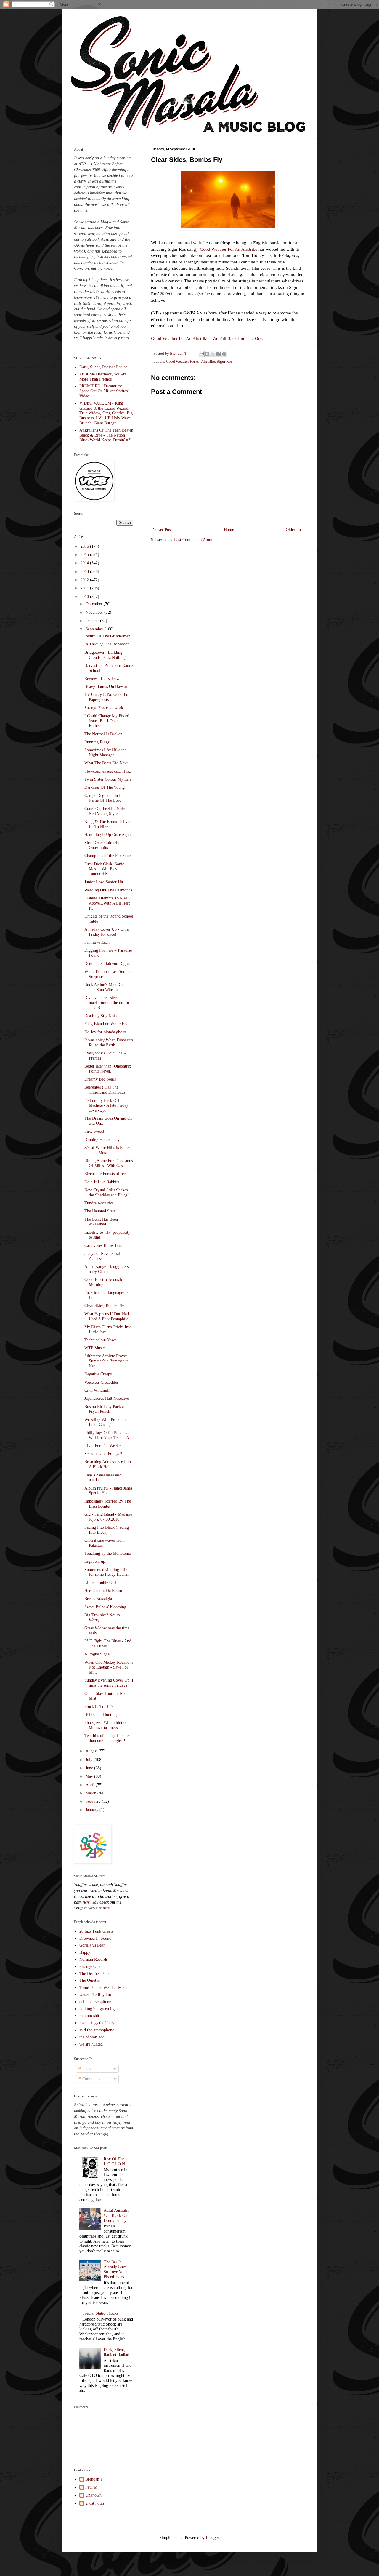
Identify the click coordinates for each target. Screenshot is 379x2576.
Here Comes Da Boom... (105, 1591)
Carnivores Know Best (103, 1245)
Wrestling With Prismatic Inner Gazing (105, 1422)
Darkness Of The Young (105, 787)
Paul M (91, 2487)
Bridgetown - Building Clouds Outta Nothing (105, 655)
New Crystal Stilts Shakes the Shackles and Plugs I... (109, 1193)
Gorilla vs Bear (92, 1945)
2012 (85, 580)
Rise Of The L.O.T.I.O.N (114, 2161)
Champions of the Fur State (107, 856)
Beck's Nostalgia (98, 1599)
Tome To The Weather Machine (106, 1988)
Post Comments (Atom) (194, 540)
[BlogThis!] (207, 354)
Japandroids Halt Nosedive (107, 1398)
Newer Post (162, 530)
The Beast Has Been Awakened (101, 1222)
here (86, 1902)
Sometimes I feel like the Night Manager (105, 752)
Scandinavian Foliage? (103, 1454)
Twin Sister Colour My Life (108, 779)
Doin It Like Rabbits (102, 1182)
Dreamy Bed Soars (100, 1079)
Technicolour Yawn (101, 1340)
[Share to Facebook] (219, 354)
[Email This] (202, 354)
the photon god (92, 2037)
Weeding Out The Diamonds (108, 890)
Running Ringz (97, 742)
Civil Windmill (97, 1390)
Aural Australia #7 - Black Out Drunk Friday (116, 2215)
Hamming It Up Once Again (108, 835)
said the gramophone (97, 2030)
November (95, 612)
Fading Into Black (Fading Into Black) (107, 1530)
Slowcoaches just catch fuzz (108, 771)
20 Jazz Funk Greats (96, 1931)
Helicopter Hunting (101, 1715)
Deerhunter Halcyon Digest (107, 964)
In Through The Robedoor (107, 644)
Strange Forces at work (104, 708)
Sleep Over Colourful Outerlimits (102, 845)
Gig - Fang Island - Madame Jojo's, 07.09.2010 (108, 1517)
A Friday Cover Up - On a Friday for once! (106, 932)
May (90, 1776)
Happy (85, 1952)
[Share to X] (213, 354)
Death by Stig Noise (101, 1016)
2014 (85, 563)
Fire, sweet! (94, 1131)
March (91, 1793)
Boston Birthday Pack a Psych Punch (104, 1409)
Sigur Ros (225, 362)
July (90, 1760)
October (93, 621)
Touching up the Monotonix (108, 1553)
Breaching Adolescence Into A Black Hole (108, 1464)
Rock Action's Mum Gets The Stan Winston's (105, 987)
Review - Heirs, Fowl (102, 679)
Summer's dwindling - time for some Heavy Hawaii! (107, 1572)
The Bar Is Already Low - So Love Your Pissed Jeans (116, 2269)
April (91, 1785)
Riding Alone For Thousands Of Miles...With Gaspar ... (109, 1163)
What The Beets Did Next (106, 763)
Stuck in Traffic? (99, 1707)
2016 (85, 546)
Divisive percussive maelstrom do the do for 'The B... (107, 1003)
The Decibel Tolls (94, 1974)
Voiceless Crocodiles (101, 1382)
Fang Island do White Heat (107, 1024)
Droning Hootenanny (102, 1140)
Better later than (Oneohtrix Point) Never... (108, 1069)
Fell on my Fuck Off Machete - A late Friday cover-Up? (106, 1106)
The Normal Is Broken (103, 734)
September (95, 629)
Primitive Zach (97, 942)
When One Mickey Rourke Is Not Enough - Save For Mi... (109, 1667)
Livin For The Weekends (105, 1446)
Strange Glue (90, 1967)
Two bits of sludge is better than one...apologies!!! (107, 1738)
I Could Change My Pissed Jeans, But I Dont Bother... (107, 721)
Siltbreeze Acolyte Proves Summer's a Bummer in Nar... (106, 1361)
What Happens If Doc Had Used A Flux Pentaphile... (108, 1316)
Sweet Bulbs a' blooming (105, 1607)
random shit (89, 2016)
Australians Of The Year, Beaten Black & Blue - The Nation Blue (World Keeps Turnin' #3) (106, 435)
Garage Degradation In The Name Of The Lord (107, 798)
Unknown (93, 2495)
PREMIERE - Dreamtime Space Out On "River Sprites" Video (104, 391)
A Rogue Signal (98, 1654)
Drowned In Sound (95, 1938)
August (92, 1751)
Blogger (212, 2538)
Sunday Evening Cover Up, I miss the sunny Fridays (109, 1683)
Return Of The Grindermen (107, 636)
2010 (85, 597)
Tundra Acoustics (99, 1203)
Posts (86, 2069)
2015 (85, 555)
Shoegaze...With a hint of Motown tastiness (106, 1725)
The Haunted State (100, 1211)
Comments (91, 2079)
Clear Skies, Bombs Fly (104, 1306)
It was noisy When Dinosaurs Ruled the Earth (109, 1043)
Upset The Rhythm (95, 1995)
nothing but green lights (99, 2009)
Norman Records (93, 1959)
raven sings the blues (97, 2023)
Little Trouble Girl (100, 1583)
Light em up (95, 1561)
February (94, 1801)
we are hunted (91, 2044)
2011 (85, 588)
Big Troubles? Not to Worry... (102, 1618)
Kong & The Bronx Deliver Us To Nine (108, 824)
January (93, 1810)
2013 (85, 572)
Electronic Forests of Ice (105, 1174)
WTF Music (94, 1348)
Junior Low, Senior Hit (104, 882)
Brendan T (94, 2479)
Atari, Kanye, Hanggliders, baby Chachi (107, 1269)
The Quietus (90, 1980)
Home (229, 530)
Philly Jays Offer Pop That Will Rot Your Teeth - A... (109, 1435)
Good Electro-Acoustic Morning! (104, 1282)
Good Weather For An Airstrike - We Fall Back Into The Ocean (209, 338)
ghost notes (95, 2503)
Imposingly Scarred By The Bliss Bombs (108, 1504)
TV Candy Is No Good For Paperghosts (107, 697)
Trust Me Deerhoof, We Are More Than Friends (103, 377)
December (95, 604)
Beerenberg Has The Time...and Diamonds (105, 1090)
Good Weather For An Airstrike (229, 249)
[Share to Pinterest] (224, 354)
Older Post (295, 530)
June (90, 1768)
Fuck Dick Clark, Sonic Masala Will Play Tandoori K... (104, 869)
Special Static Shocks (100, 2313)
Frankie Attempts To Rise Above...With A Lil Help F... (107, 903)
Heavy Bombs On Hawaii (106, 687)
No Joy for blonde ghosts (105, 1032)
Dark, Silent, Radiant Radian (103, 367)
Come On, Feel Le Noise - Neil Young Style (107, 811)
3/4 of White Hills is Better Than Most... (107, 1150)
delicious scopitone (95, 2002)
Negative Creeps (98, 1374)
